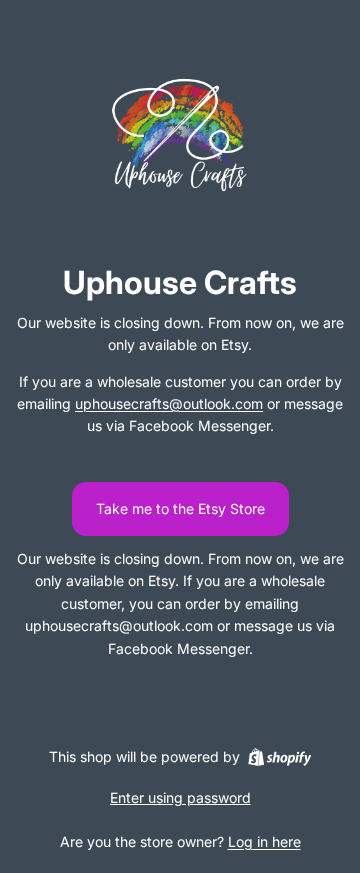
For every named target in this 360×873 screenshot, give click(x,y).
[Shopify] (279, 757)
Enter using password (180, 797)
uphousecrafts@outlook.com (169, 403)
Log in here (264, 841)
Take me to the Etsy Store (180, 508)
